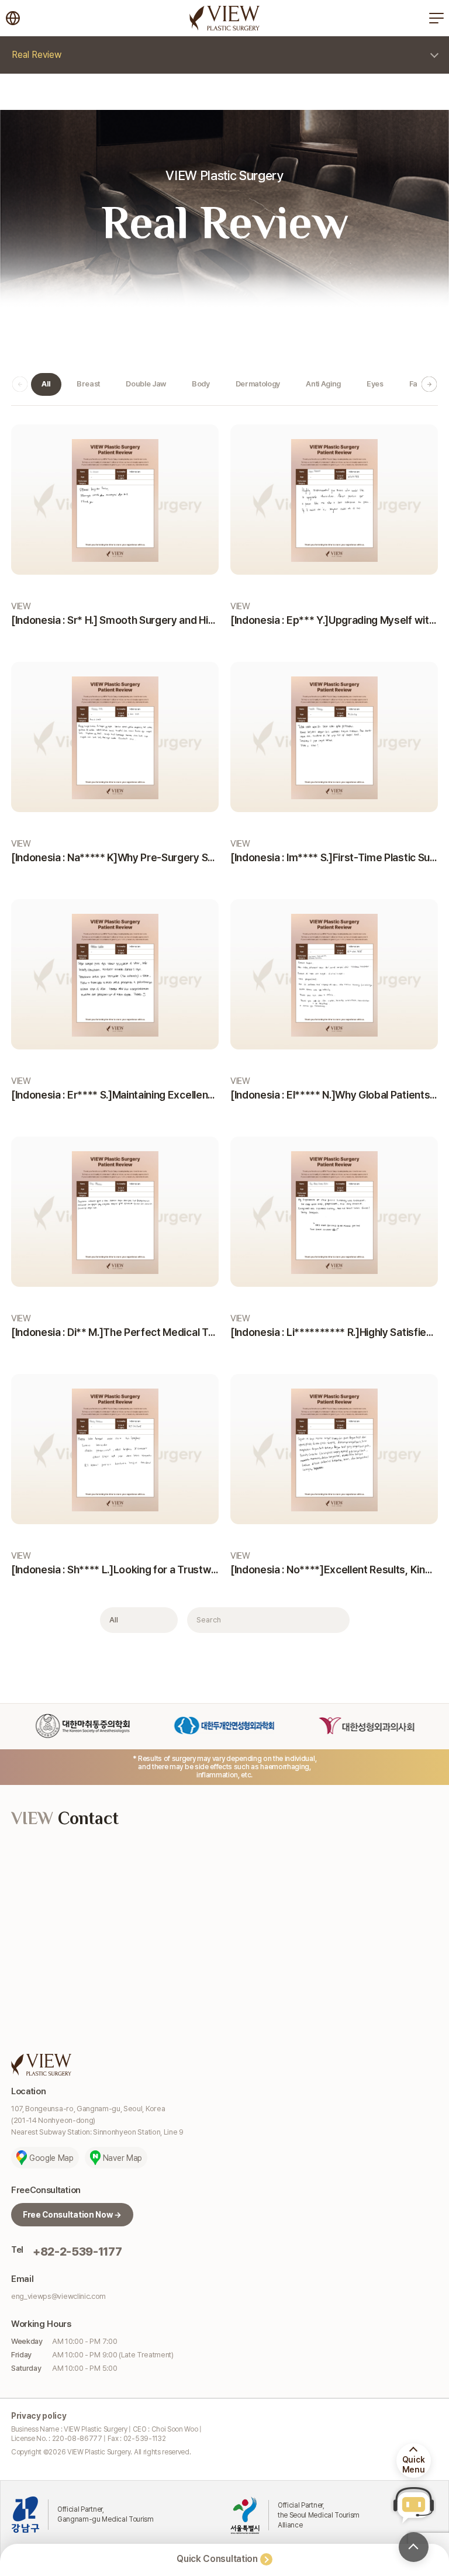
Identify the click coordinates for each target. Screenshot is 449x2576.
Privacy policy (39, 2416)
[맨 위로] (414, 2547)
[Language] (13, 18)
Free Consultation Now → (72, 2215)
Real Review (37, 55)
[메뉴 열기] (436, 18)
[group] (46, 384)
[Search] (334, 1620)
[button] (429, 384)
